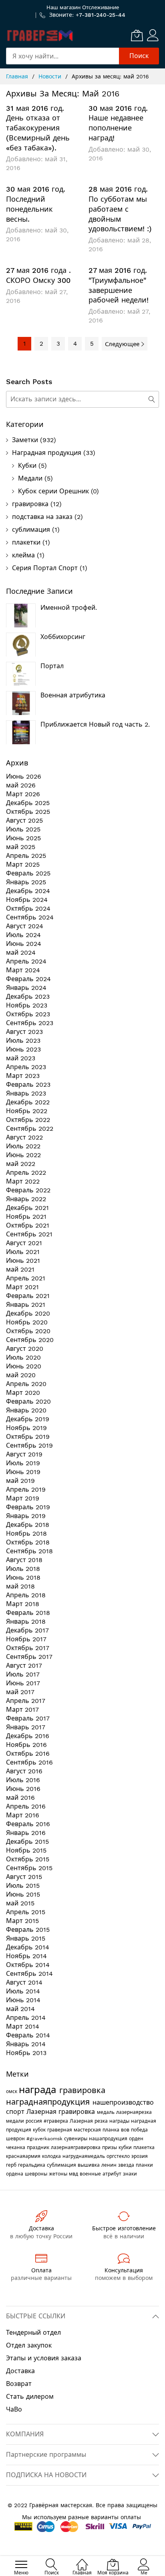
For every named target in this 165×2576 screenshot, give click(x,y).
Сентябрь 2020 (30, 1340)
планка (112, 2130)
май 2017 (20, 1692)
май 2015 (20, 1903)
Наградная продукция (47, 453)
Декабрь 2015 (27, 1842)
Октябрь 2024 (28, 908)
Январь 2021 (26, 1305)
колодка (52, 2156)
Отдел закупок (29, 2345)
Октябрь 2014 (28, 1965)
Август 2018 (24, 1560)
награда (39, 2090)
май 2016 (20, 1798)
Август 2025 (24, 820)
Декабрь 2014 (28, 1947)
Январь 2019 (26, 1516)
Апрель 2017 (26, 1701)
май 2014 (20, 2009)
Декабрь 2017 (27, 1630)
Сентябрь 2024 (30, 917)
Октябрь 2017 (28, 1648)
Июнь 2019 (23, 1472)
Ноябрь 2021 (26, 1217)
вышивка (90, 2165)
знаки (130, 2174)
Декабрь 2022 (28, 1102)
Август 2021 (24, 1243)
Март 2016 (23, 1815)
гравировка (30, 504)
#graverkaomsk (45, 2139)
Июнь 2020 (24, 1366)
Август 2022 (24, 1137)
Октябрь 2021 (28, 1225)
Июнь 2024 (24, 944)
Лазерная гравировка (62, 2112)
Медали (30, 478)
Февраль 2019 (28, 1507)
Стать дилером (30, 2397)
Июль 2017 (23, 1674)
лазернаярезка (134, 2112)
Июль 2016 (23, 1780)
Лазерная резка (90, 2121)
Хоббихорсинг (63, 637)
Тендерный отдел (33, 2333)
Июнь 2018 (23, 1577)
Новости (51, 76)
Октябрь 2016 (28, 1754)
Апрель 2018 (26, 1595)
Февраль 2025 (28, 873)
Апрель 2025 (26, 856)
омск (12, 2091)
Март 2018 (23, 1604)
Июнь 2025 (23, 838)
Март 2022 (23, 1181)
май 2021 (20, 1269)
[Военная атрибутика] (21, 703)
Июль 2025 (23, 829)
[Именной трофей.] (21, 615)
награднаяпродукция (49, 2102)
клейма (23, 555)
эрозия (140, 2156)
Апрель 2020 (26, 1384)
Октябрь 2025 (28, 812)
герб (12, 2165)
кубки (126, 2147)
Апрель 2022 (26, 1173)
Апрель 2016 (26, 1806)
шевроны (37, 2174)
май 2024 (21, 952)
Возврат (19, 2384)
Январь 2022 (26, 1199)
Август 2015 (24, 1877)
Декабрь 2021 (27, 1208)
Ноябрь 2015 (26, 1850)
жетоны (59, 2174)
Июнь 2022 (23, 1155)
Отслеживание (101, 7)
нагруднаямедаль (85, 2156)
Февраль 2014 (28, 2035)
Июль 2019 (23, 1463)
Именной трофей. (69, 608)
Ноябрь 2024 (27, 900)
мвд (74, 2174)
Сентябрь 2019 (29, 1445)
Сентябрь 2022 (30, 1129)
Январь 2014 (26, 2044)
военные (91, 2174)
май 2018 (20, 1586)
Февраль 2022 (28, 1190)
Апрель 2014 (26, 2018)
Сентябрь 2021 (29, 1234)
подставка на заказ (42, 517)
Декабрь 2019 (28, 1419)
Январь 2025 (26, 882)
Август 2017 (24, 1666)
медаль (107, 2112)
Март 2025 (23, 864)
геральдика (32, 2165)
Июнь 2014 (23, 2000)
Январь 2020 (26, 1410)
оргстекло (119, 2156)
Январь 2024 (26, 988)
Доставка (20, 2371)
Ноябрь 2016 (26, 1745)
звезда (127, 2165)
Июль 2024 (23, 935)
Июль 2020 (23, 1357)
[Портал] (21, 674)
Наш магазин (63, 7)
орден (136, 2139)
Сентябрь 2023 (30, 1023)
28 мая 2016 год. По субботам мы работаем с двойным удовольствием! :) (120, 209)
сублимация (31, 530)
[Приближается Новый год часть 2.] (21, 732)
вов (126, 2130)
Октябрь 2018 (28, 1542)
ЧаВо (14, 2409)
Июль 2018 (23, 1569)
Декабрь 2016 (28, 1736)
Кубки (27, 466)
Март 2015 (22, 1921)
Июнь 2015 (23, 1894)
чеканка (16, 2147)
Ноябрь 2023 (27, 1005)
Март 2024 (23, 970)
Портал (52, 666)
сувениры (76, 2139)
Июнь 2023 (23, 1049)
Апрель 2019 (26, 1489)
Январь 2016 (26, 1833)
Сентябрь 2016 (29, 1762)
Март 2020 (23, 1393)
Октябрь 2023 (28, 1014)
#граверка (57, 2121)
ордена (15, 2174)
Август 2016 (24, 1771)
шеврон (16, 2139)
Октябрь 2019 (28, 1437)
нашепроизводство (123, 2102)
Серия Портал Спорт (45, 568)
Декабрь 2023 (28, 997)
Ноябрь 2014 (26, 1956)
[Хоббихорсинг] (21, 645)
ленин (110, 2165)
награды (120, 2121)
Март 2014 (23, 2026)
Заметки (25, 440)
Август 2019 (24, 1454)
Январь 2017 (26, 1727)
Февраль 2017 (28, 1718)
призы (110, 2147)
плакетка (144, 2147)
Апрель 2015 (26, 1912)
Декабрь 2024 (28, 891)
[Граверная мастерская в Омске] (40, 35)
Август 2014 (24, 1982)
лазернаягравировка (76, 2147)
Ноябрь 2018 (26, 1533)
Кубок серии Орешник (53, 491)
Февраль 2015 (28, 1930)
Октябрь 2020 (28, 1331)
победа (139, 2130)
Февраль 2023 (28, 1085)
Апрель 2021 (26, 1278)
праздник (39, 2147)
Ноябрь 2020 (27, 1322)
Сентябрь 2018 (29, 1551)
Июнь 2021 (23, 1261)
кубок (40, 2130)
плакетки (26, 542)
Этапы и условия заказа (44, 2358)
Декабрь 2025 (28, 803)
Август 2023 (24, 1032)
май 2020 (21, 1375)
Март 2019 (23, 1498)
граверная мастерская (75, 2130)
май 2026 (21, 785)
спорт (16, 2112)
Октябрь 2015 (28, 1859)
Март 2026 (23, 794)
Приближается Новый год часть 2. (95, 724)
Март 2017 (22, 1710)
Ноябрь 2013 (26, 2053)
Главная (18, 76)
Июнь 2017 (23, 1683)
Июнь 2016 (23, 1789)
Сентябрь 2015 (29, 1868)
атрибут (113, 2174)
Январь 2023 (26, 1093)
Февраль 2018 (28, 1613)
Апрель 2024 (26, 961)
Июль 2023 (23, 1041)
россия (35, 2121)
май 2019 (20, 1481)
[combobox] (62, 56)
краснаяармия (24, 2156)
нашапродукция (109, 2139)
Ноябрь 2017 (26, 1639)
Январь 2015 (26, 1938)
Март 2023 (23, 1076)
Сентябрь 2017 (29, 1657)
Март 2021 (22, 1287)
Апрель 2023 (26, 1067)
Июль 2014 (23, 1991)
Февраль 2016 (28, 1824)
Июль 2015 (23, 1886)
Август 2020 (25, 1349)
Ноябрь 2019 (26, 1428)
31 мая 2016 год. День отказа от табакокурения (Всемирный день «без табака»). (38, 128)
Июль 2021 (23, 1252)
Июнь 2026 (24, 776)
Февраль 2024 (28, 979)
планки (144, 2165)
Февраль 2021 (28, 1296)
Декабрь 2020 (28, 1313)
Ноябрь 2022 (27, 1111)
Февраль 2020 (28, 1401)
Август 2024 (25, 926)
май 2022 (21, 1164)
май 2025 (21, 847)
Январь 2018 (26, 1622)
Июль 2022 (23, 1146)
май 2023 (21, 1058)
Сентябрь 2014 (29, 1974)
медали (16, 2121)
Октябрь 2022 (28, 1120)
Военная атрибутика (73, 695)
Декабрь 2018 (28, 1525)
